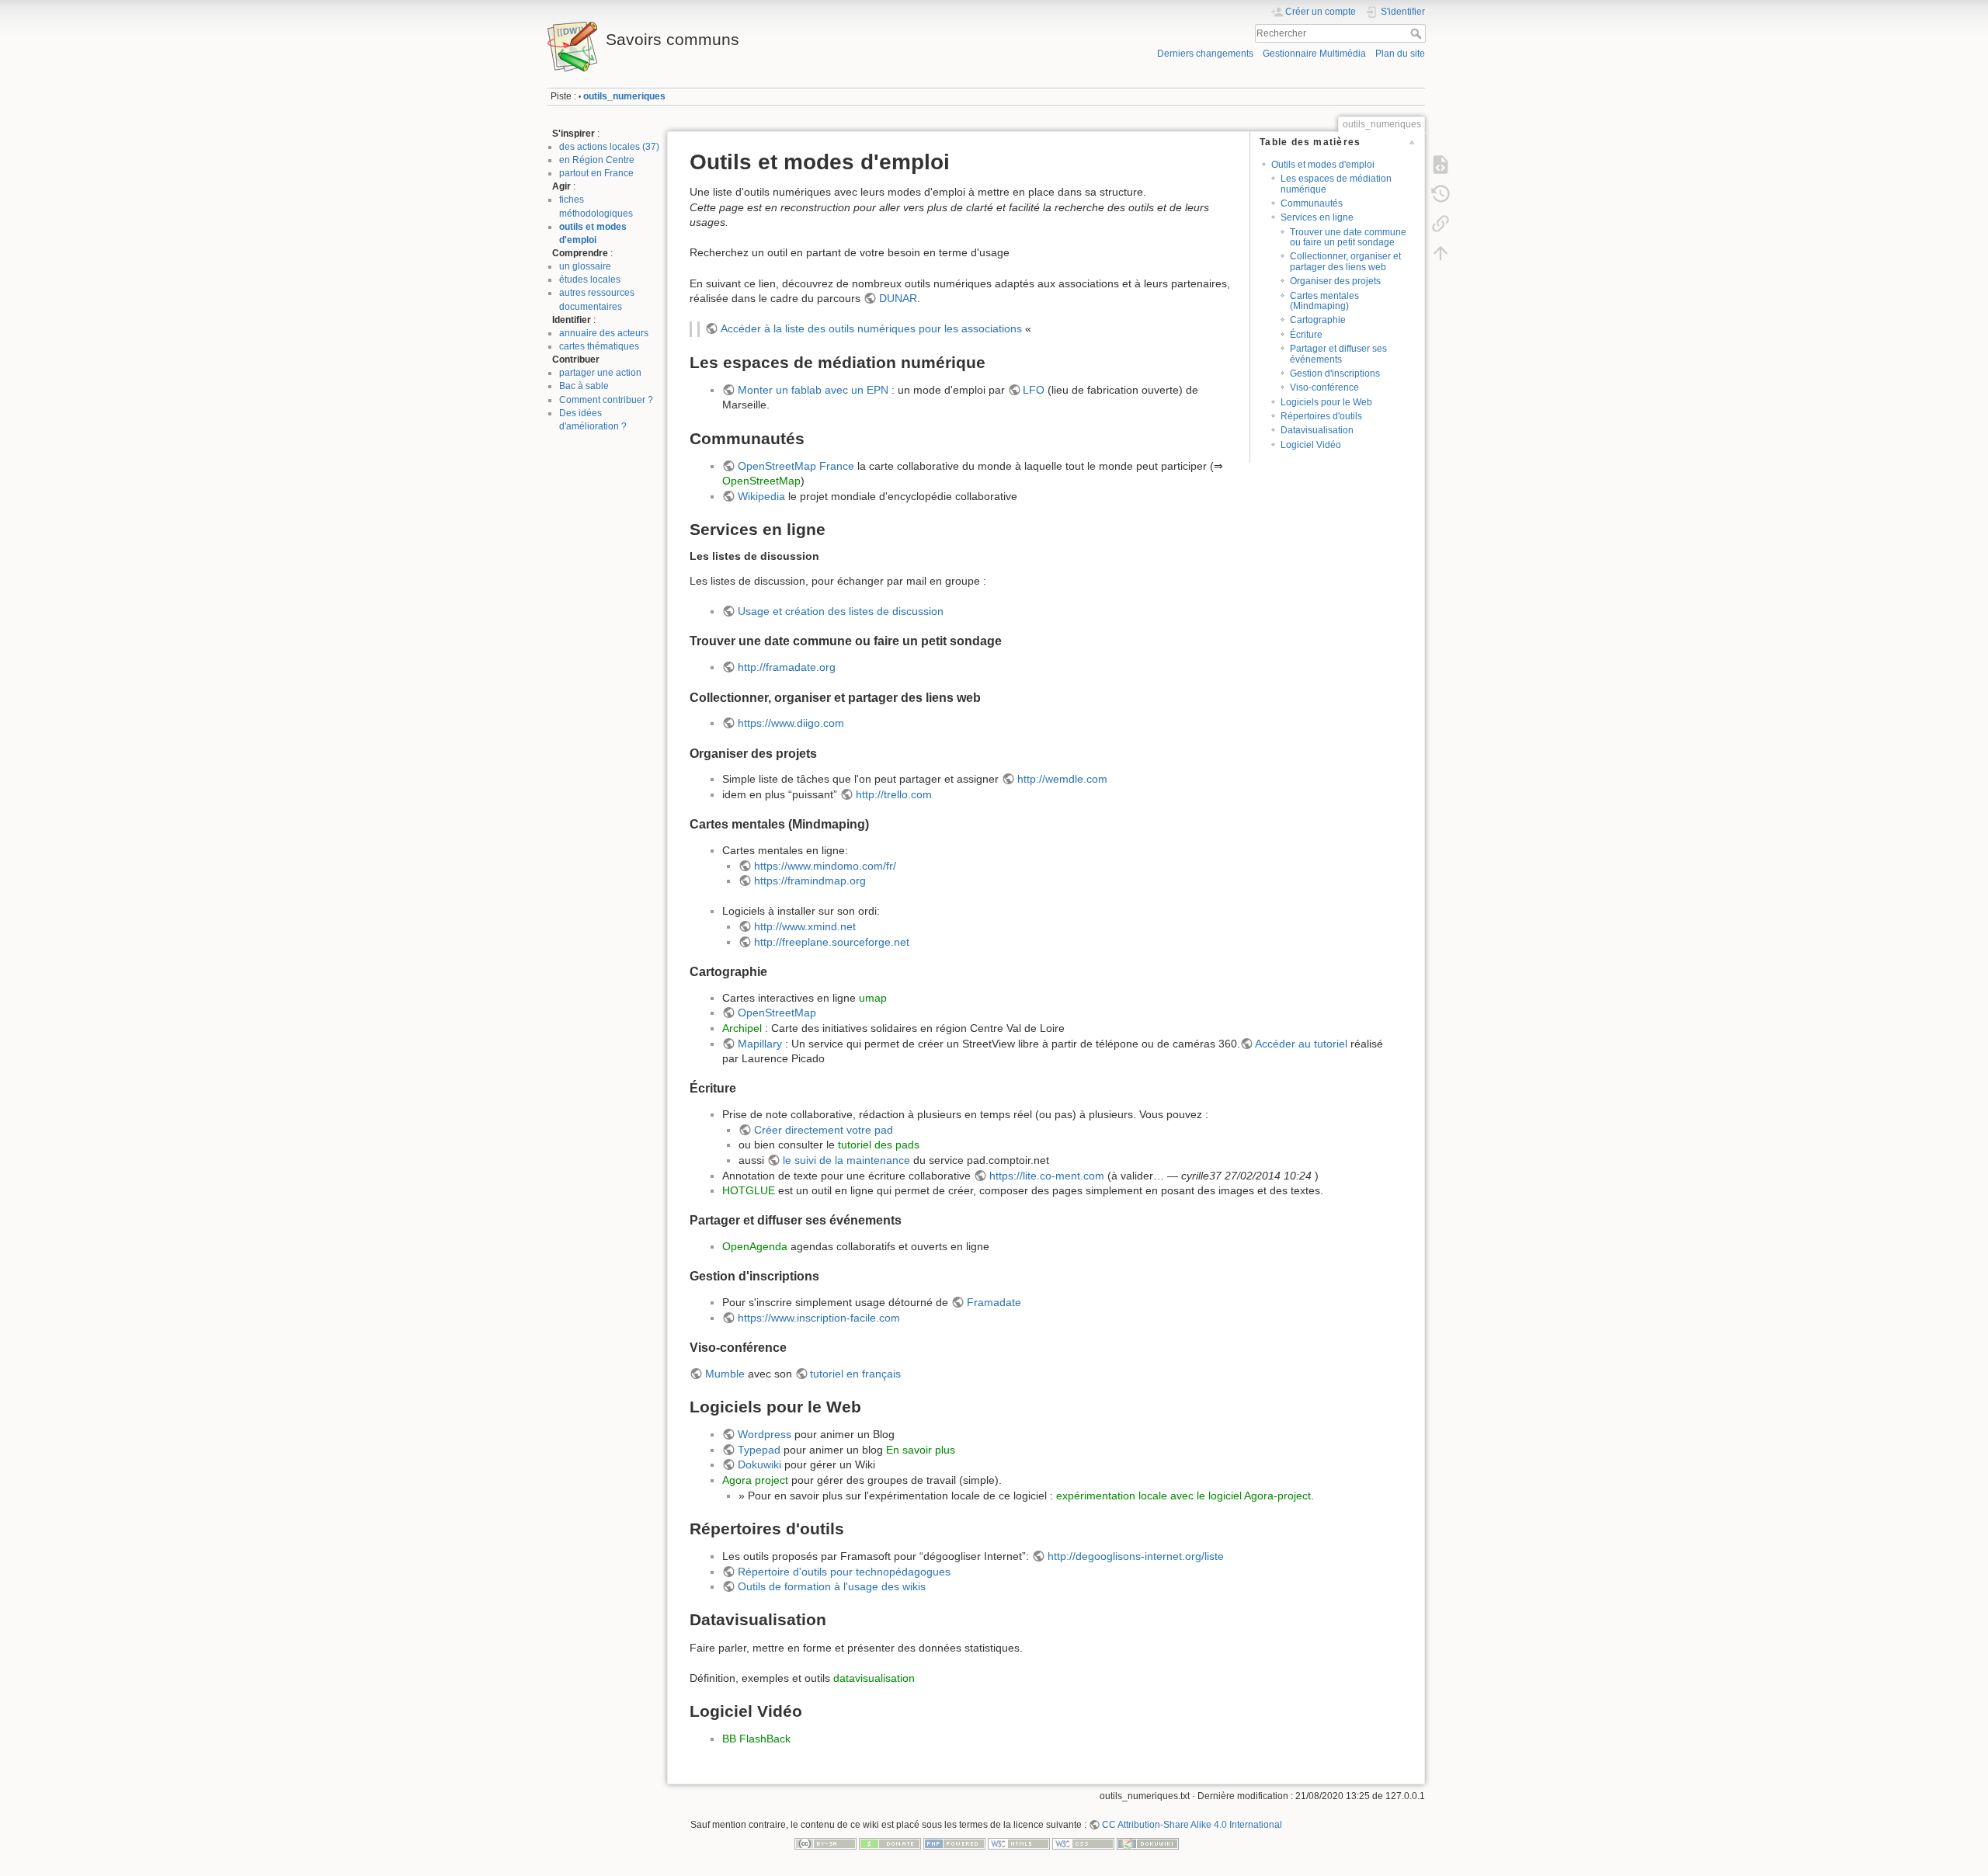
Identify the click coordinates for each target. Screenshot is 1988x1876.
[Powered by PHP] (954, 1843)
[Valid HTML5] (1019, 1843)
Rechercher (1418, 33)
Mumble (725, 1374)
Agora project (755, 1480)
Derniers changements (1205, 54)
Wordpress (765, 1434)
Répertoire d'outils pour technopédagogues (844, 1572)
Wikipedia (761, 496)
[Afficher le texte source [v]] (1441, 165)
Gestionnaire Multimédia (1314, 54)
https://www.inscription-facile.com (819, 1318)
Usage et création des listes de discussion (841, 611)
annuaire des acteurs (604, 333)
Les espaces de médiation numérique (1336, 184)
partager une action (600, 373)
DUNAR (898, 298)
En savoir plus (921, 1450)
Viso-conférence (1324, 387)
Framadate (994, 1302)
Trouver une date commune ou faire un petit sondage (1348, 237)
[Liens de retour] (1441, 224)
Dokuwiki (759, 1464)
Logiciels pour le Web (1326, 402)
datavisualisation (874, 1678)
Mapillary (760, 1044)
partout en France (596, 173)
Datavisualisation (1317, 430)
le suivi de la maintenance (846, 1160)
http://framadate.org (787, 667)
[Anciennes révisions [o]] (1441, 194)
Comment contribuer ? (606, 400)
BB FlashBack (756, 1739)
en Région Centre (597, 160)
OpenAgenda (755, 1246)
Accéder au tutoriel (1301, 1044)
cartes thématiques (599, 346)
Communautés (1312, 203)
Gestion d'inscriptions (1335, 373)
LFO (1034, 390)
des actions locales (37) (609, 147)
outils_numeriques (624, 96)
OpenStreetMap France (796, 466)
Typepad (759, 1450)
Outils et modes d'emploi (1323, 165)
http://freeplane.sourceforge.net (832, 942)
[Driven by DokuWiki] (1148, 1843)
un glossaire (585, 266)
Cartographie (1318, 320)
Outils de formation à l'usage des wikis (832, 1586)
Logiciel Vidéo (1311, 445)
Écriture (1306, 335)
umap (873, 998)
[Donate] (890, 1843)
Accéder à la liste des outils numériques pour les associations (871, 328)
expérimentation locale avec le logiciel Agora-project (1183, 1496)
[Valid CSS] (1083, 1843)
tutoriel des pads (879, 1145)
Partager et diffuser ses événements (1338, 354)
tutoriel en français (855, 1374)
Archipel (742, 1028)
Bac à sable (584, 386)
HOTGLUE (749, 1190)
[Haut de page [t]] (1441, 253)
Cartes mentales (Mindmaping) (1324, 301)
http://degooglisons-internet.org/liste (1136, 1556)
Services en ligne (1317, 217)
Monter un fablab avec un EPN (813, 390)
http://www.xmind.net (805, 926)
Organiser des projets (1335, 281)
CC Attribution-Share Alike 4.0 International (1192, 1825)
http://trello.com (894, 794)
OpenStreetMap (761, 481)
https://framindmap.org (810, 881)
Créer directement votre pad (824, 1130)
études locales (590, 280)
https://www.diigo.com (791, 723)
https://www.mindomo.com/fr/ (825, 866)
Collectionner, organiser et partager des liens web (1345, 261)
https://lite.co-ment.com (1047, 1176)
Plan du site (1400, 54)
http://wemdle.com (1062, 779)
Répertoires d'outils (1321, 416)
